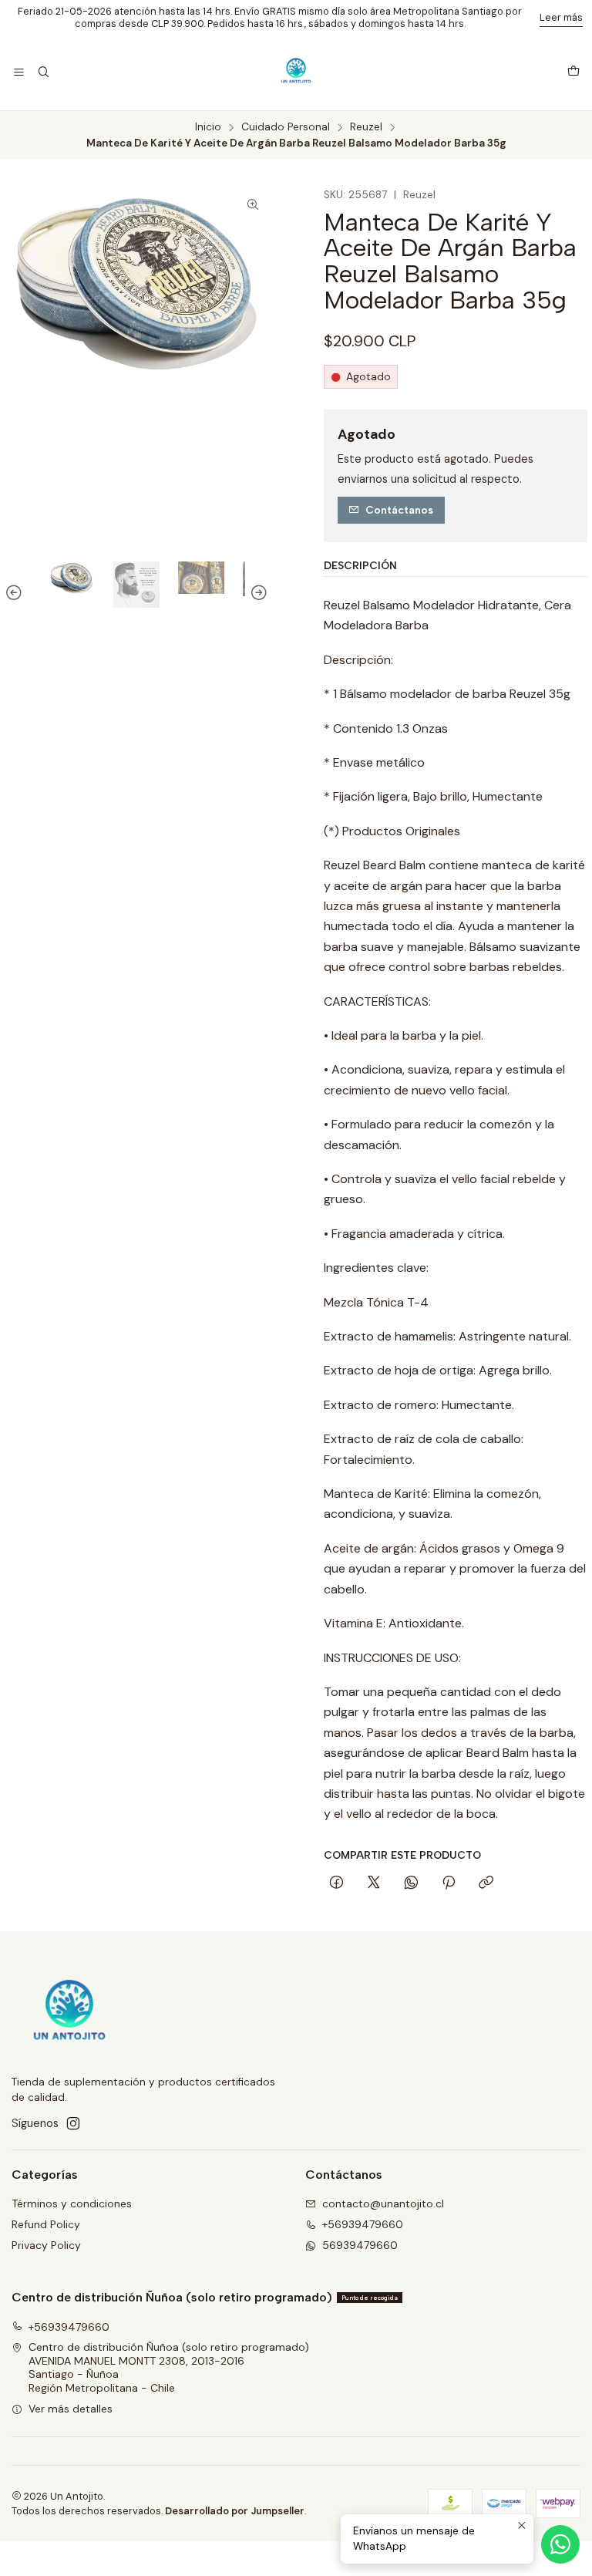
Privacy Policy (46, 2245)
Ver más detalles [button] (71, 2409)
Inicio (208, 127)
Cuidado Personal (286, 127)
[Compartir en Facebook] (336, 1883)
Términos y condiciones (72, 2203)
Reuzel (366, 127)
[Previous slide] (16, 592)
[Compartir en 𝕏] (374, 1883)
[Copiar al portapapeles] (486, 1883)
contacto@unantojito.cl (383, 2203)
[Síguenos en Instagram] (73, 2123)
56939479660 (360, 2245)
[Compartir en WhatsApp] (411, 1883)
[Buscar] (43, 73)
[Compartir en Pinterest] (449, 1883)
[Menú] (19, 73)
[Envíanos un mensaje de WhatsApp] (560, 2544)
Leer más (561, 17)
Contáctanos (399, 510)
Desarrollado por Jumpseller (235, 2511)
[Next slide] (257, 592)
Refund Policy (46, 2224)
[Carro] (573, 72)
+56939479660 (363, 2224)
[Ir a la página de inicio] (296, 72)
